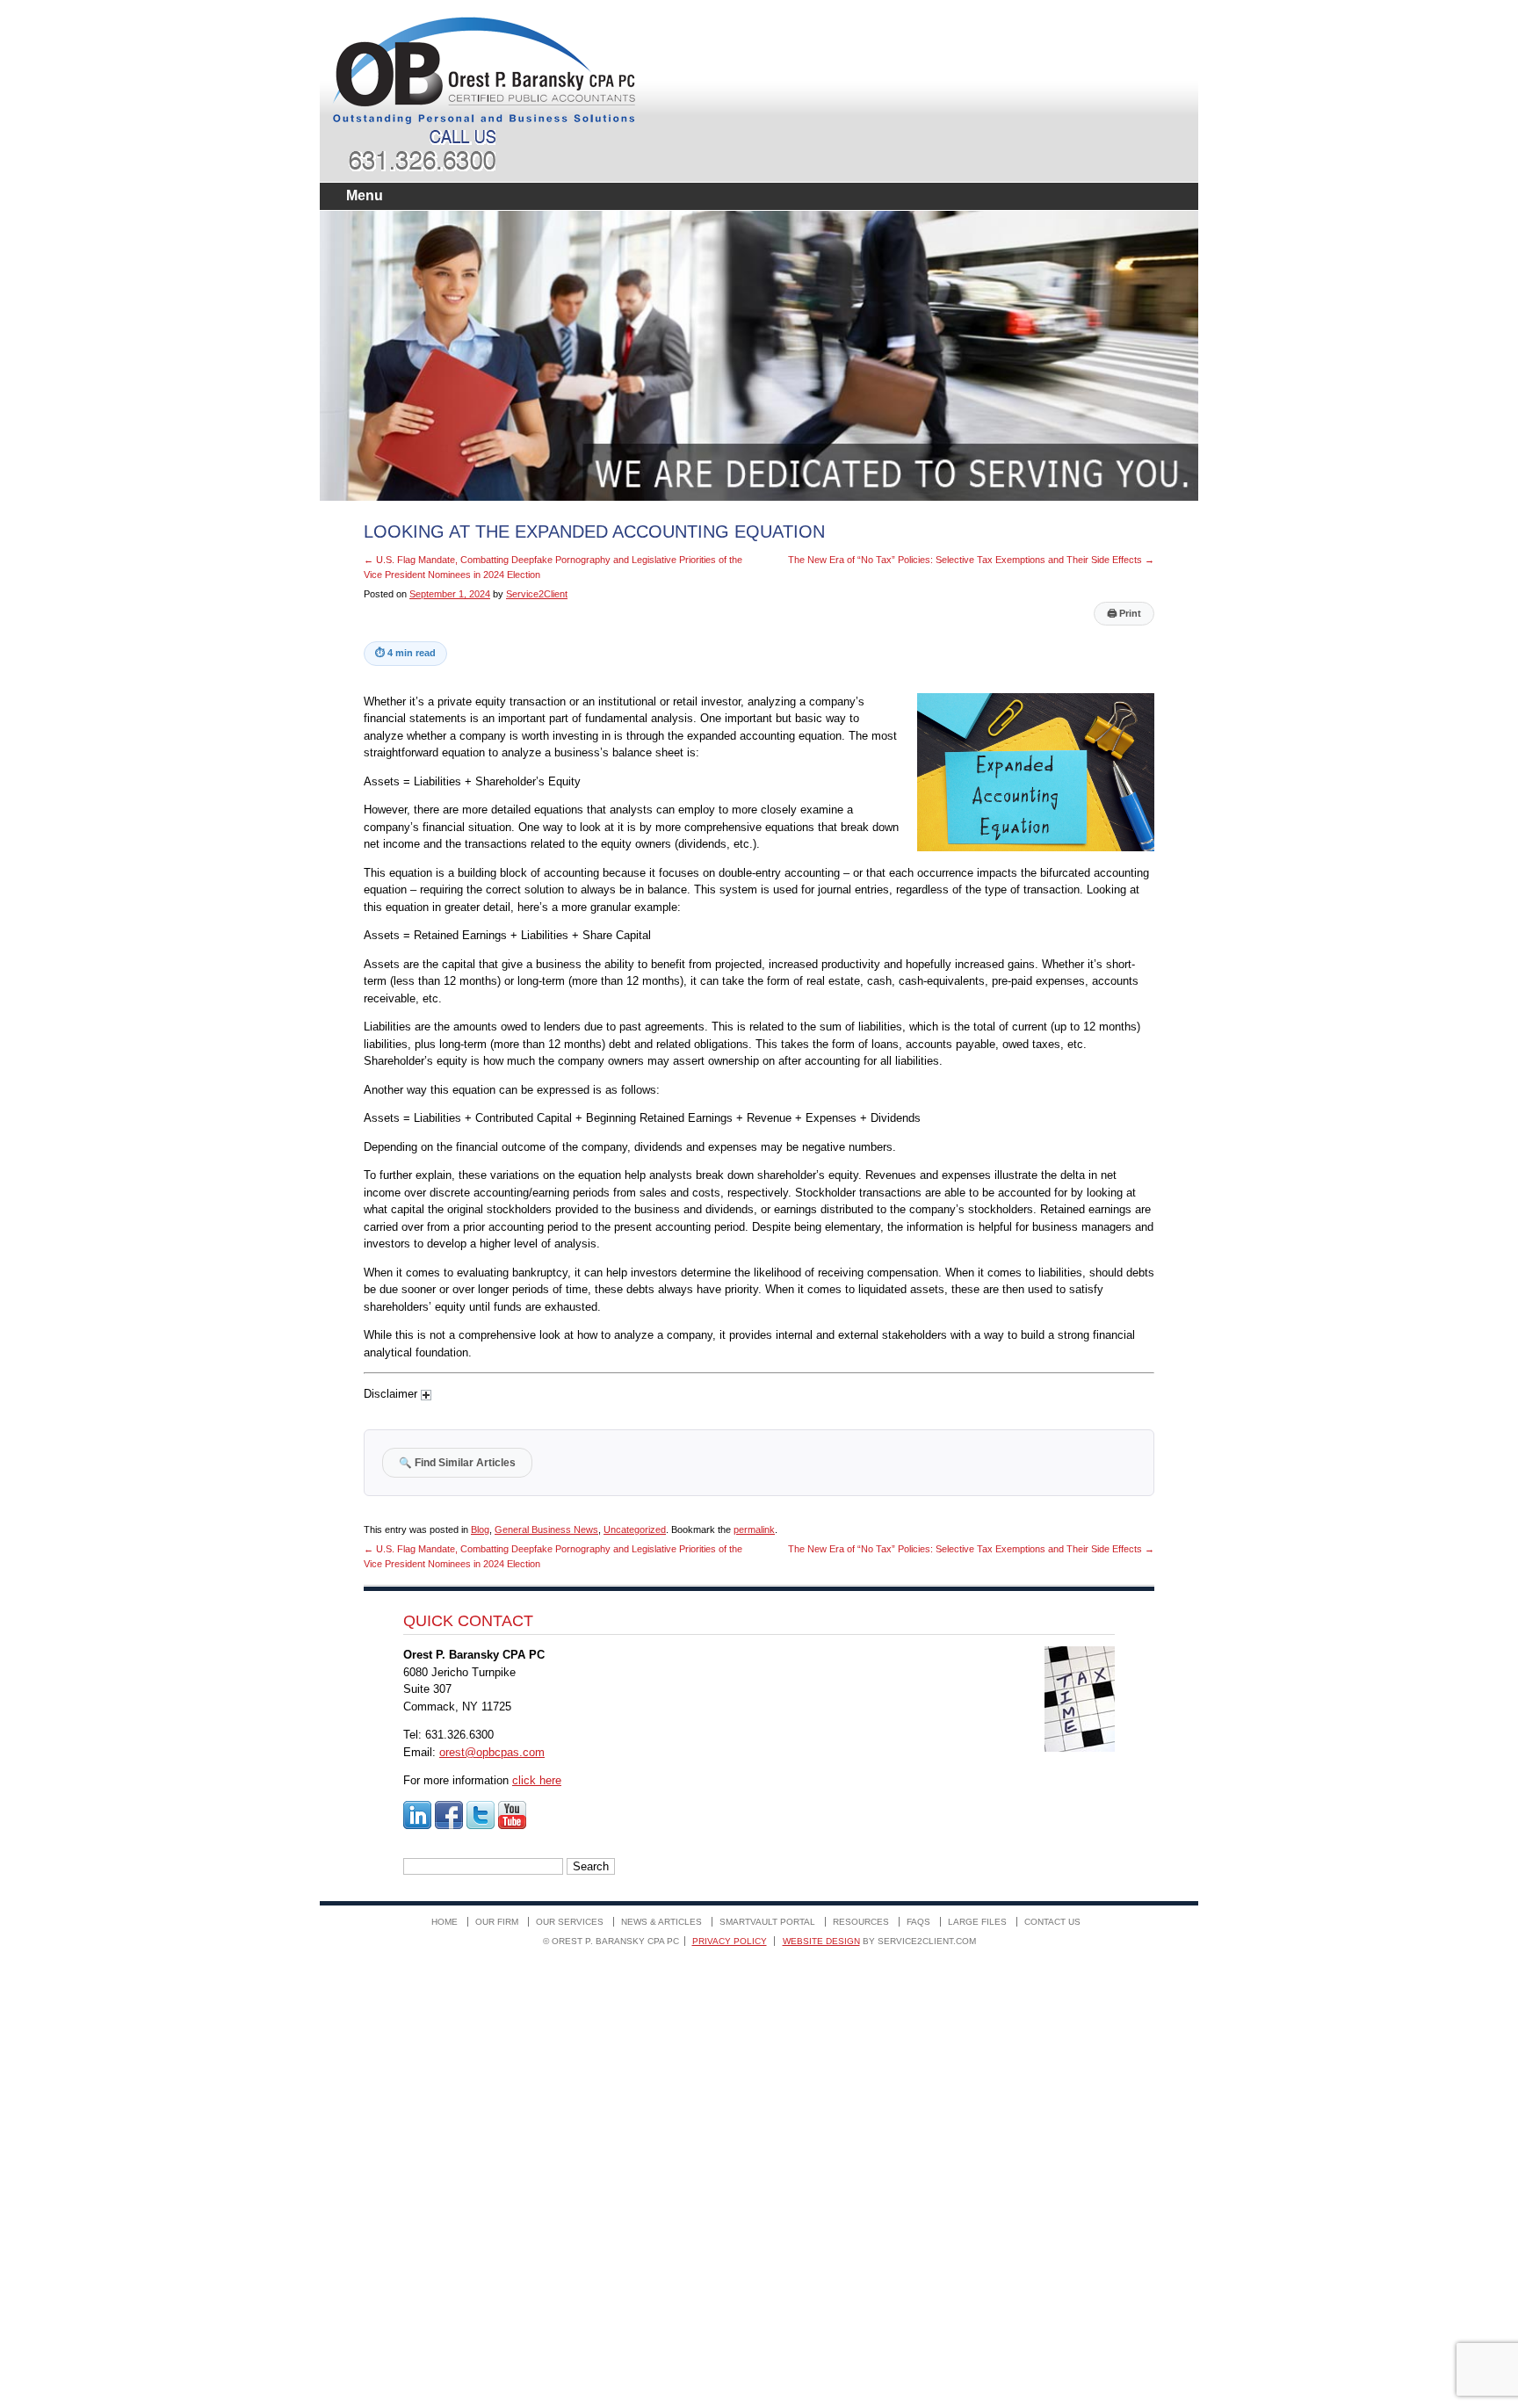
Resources (861, 1922)
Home (445, 1922)
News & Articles (661, 1922)
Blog (480, 1529)
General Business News (546, 1529)
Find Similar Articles (457, 1462)
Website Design (821, 1941)
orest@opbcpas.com (492, 1752)
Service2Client (537, 594)
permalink (754, 1529)
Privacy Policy (730, 1941)
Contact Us (1052, 1922)
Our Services (570, 1922)
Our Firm (497, 1922)
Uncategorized (635, 1529)
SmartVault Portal (767, 1922)
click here (537, 1780)
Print (1124, 613)
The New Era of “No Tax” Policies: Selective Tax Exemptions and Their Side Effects (971, 560)
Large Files (977, 1922)
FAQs (918, 1922)
